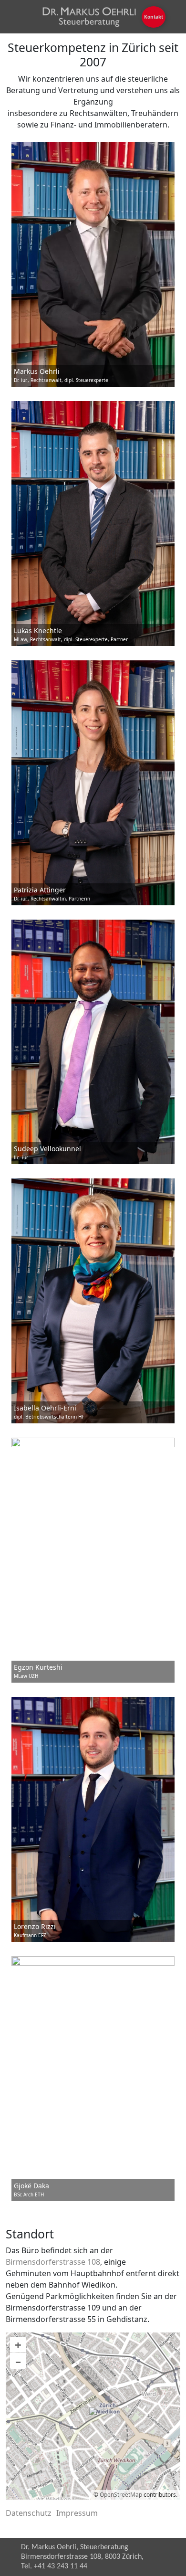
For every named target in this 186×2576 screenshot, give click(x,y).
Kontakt (154, 17)
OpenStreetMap (121, 2495)
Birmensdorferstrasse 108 (53, 2262)
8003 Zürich (123, 2557)
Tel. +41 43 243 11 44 (54, 2566)
